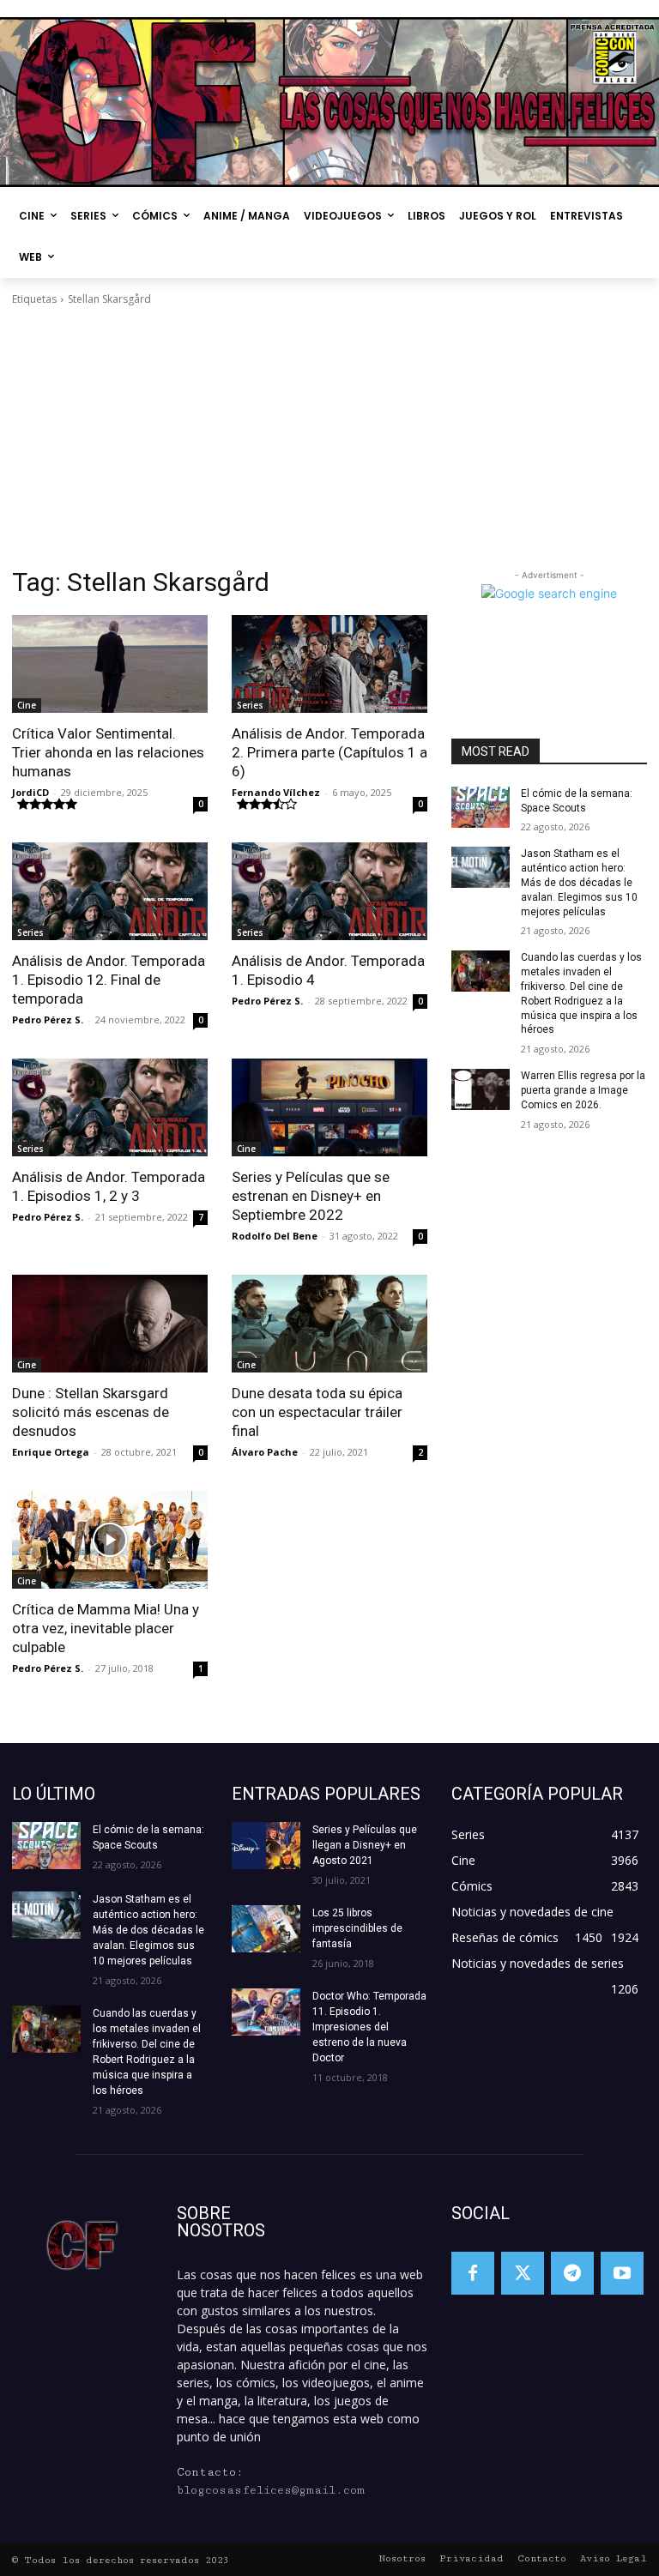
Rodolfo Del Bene (275, 1236)
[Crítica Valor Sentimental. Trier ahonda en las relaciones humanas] (110, 664)
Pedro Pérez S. (48, 1020)
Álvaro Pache (265, 1452)
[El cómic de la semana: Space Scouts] (481, 807)
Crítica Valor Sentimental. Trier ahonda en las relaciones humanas (108, 752)
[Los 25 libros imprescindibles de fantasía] (266, 1929)
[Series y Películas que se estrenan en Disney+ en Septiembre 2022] (329, 1107)
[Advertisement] (329, 437)
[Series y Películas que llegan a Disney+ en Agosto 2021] (266, 1846)
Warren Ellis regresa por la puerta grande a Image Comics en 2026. (583, 1090)
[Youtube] (622, 2273)
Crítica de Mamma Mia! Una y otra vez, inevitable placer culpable (106, 1628)
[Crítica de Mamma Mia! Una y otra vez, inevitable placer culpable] (110, 1540)
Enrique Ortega (51, 1452)
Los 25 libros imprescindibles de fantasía (357, 1928)
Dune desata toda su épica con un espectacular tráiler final (317, 1412)
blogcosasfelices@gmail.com (271, 2490)
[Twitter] (523, 2273)
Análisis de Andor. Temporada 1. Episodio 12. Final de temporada (109, 980)
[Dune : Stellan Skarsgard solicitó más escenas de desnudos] (110, 1324)
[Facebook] (473, 2273)
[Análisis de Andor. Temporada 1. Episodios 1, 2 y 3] (110, 1107)
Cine (27, 705)
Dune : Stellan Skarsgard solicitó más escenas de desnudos (91, 1412)
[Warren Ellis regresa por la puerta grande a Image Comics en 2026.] (481, 1089)
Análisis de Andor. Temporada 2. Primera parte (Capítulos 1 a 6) (329, 752)
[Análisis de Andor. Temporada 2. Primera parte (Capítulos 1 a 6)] (329, 664)
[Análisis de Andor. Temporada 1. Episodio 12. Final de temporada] (110, 891)
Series (250, 705)
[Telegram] (572, 2273)
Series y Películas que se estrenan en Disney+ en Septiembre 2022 (311, 1196)
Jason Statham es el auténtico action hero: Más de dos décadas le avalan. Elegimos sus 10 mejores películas (579, 882)
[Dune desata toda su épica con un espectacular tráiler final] (329, 1324)
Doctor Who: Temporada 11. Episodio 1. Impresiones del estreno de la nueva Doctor (369, 2027)
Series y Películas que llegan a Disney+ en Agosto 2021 (365, 1845)
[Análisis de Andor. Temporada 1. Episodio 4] (329, 891)
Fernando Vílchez (276, 792)
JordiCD (30, 792)
